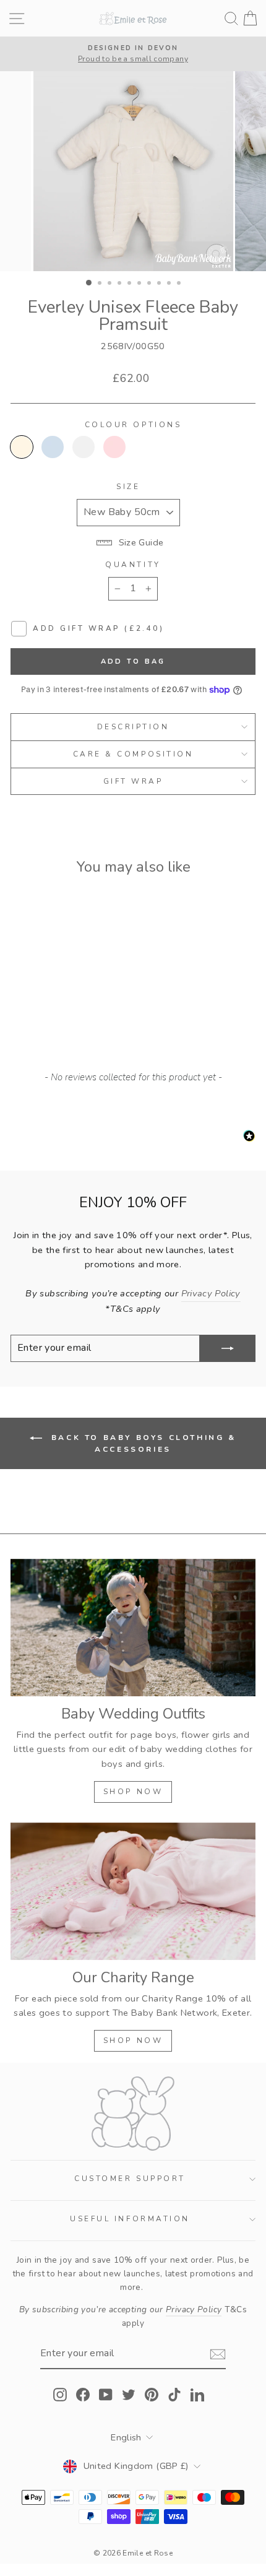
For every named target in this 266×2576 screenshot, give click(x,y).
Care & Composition (133, 754)
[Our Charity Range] (133, 1892)
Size (128, 487)
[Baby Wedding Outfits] (133, 1628)
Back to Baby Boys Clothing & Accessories (141, 1443)
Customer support (130, 2179)
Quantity (133, 565)
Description (133, 727)
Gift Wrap (133, 781)
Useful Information (130, 2219)
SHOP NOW (133, 1792)
